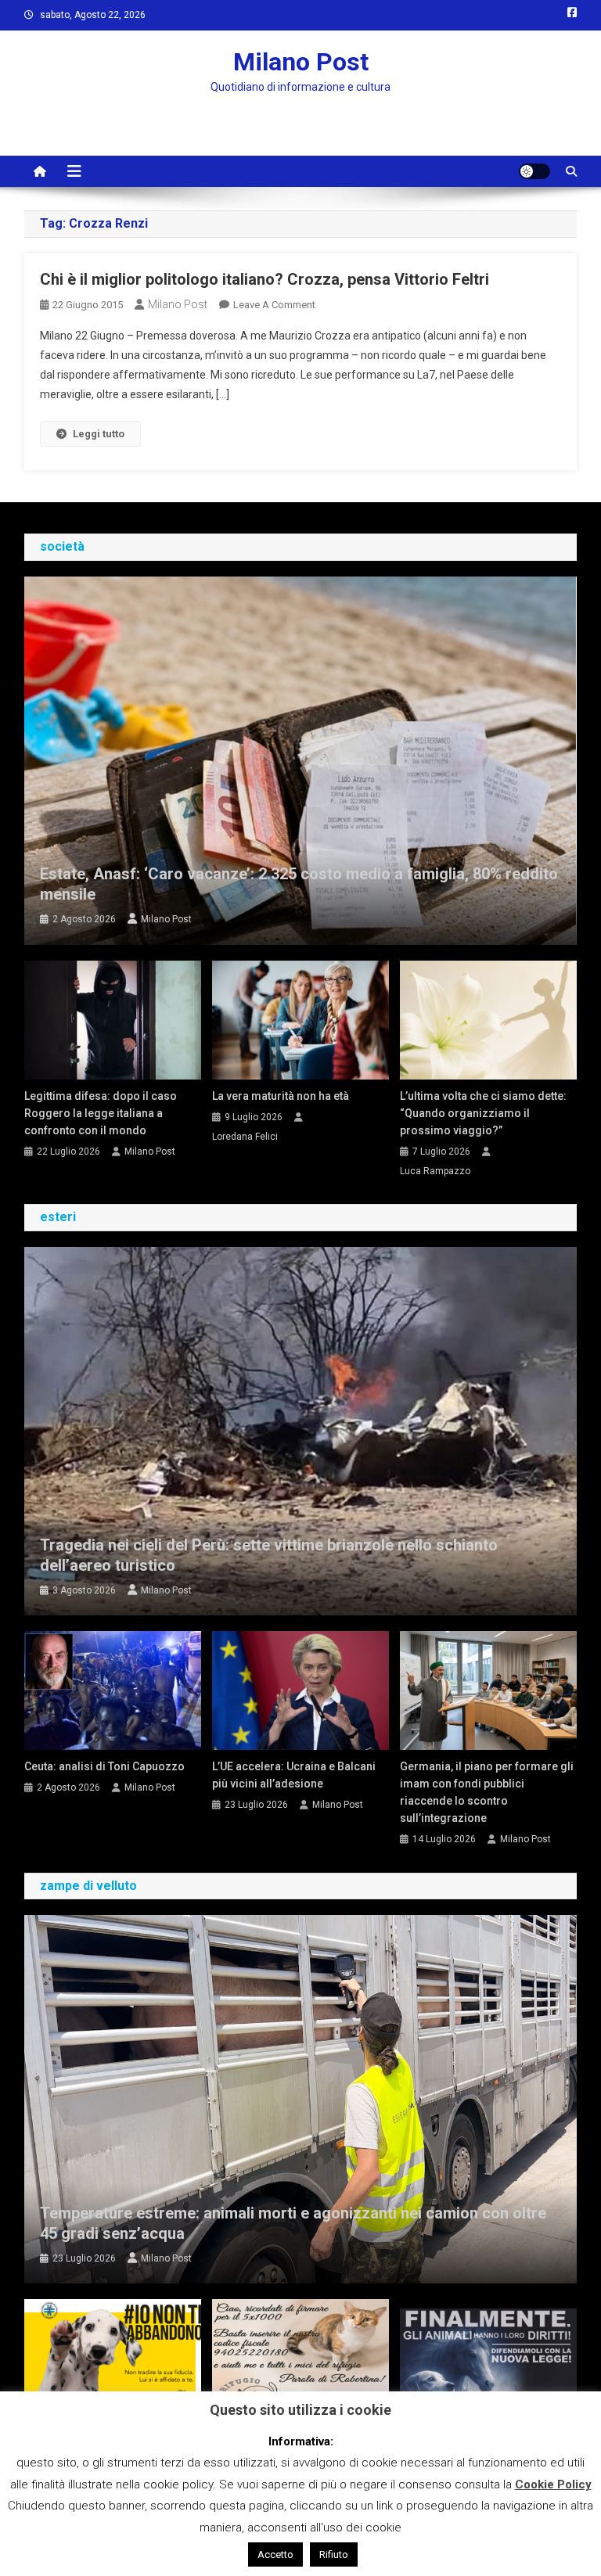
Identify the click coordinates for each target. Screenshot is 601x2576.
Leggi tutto (99, 434)
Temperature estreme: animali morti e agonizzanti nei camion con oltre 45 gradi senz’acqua (293, 2223)
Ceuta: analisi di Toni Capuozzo (104, 1766)
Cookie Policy (553, 2484)
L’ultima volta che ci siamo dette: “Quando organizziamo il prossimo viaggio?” (483, 1113)
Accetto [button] (275, 2554)
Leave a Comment (274, 305)
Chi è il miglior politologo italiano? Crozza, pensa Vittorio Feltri (265, 279)
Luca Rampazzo (435, 1171)
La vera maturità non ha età (281, 1096)
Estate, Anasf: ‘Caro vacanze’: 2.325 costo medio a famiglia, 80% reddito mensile (299, 884)
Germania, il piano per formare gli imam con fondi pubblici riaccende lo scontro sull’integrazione (487, 1792)
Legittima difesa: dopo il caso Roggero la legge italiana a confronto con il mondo (101, 1113)
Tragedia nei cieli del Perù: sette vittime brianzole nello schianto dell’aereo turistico (269, 1555)
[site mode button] (534, 171)
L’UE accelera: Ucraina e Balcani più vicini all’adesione (294, 1775)
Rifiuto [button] (334, 2554)
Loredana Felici (245, 1137)
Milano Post (301, 62)
